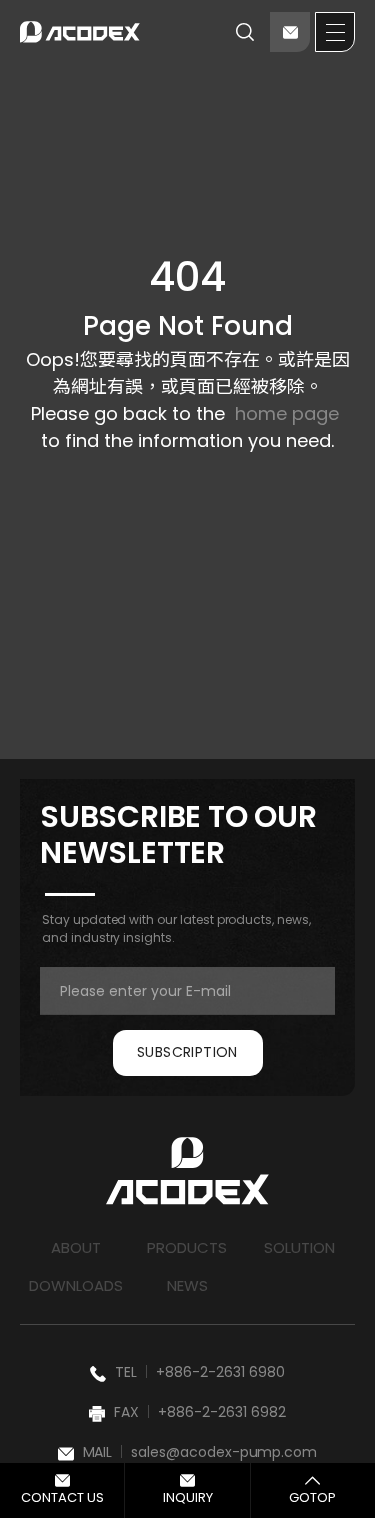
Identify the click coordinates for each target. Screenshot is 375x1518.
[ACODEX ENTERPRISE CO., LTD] (80, 32)
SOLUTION (299, 1247)
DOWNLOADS (76, 1285)
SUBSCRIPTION (187, 1052)
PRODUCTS (187, 1247)
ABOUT (76, 1247)
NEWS (187, 1285)
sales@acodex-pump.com (224, 1452)
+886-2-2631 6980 (220, 1372)
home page (287, 413)
